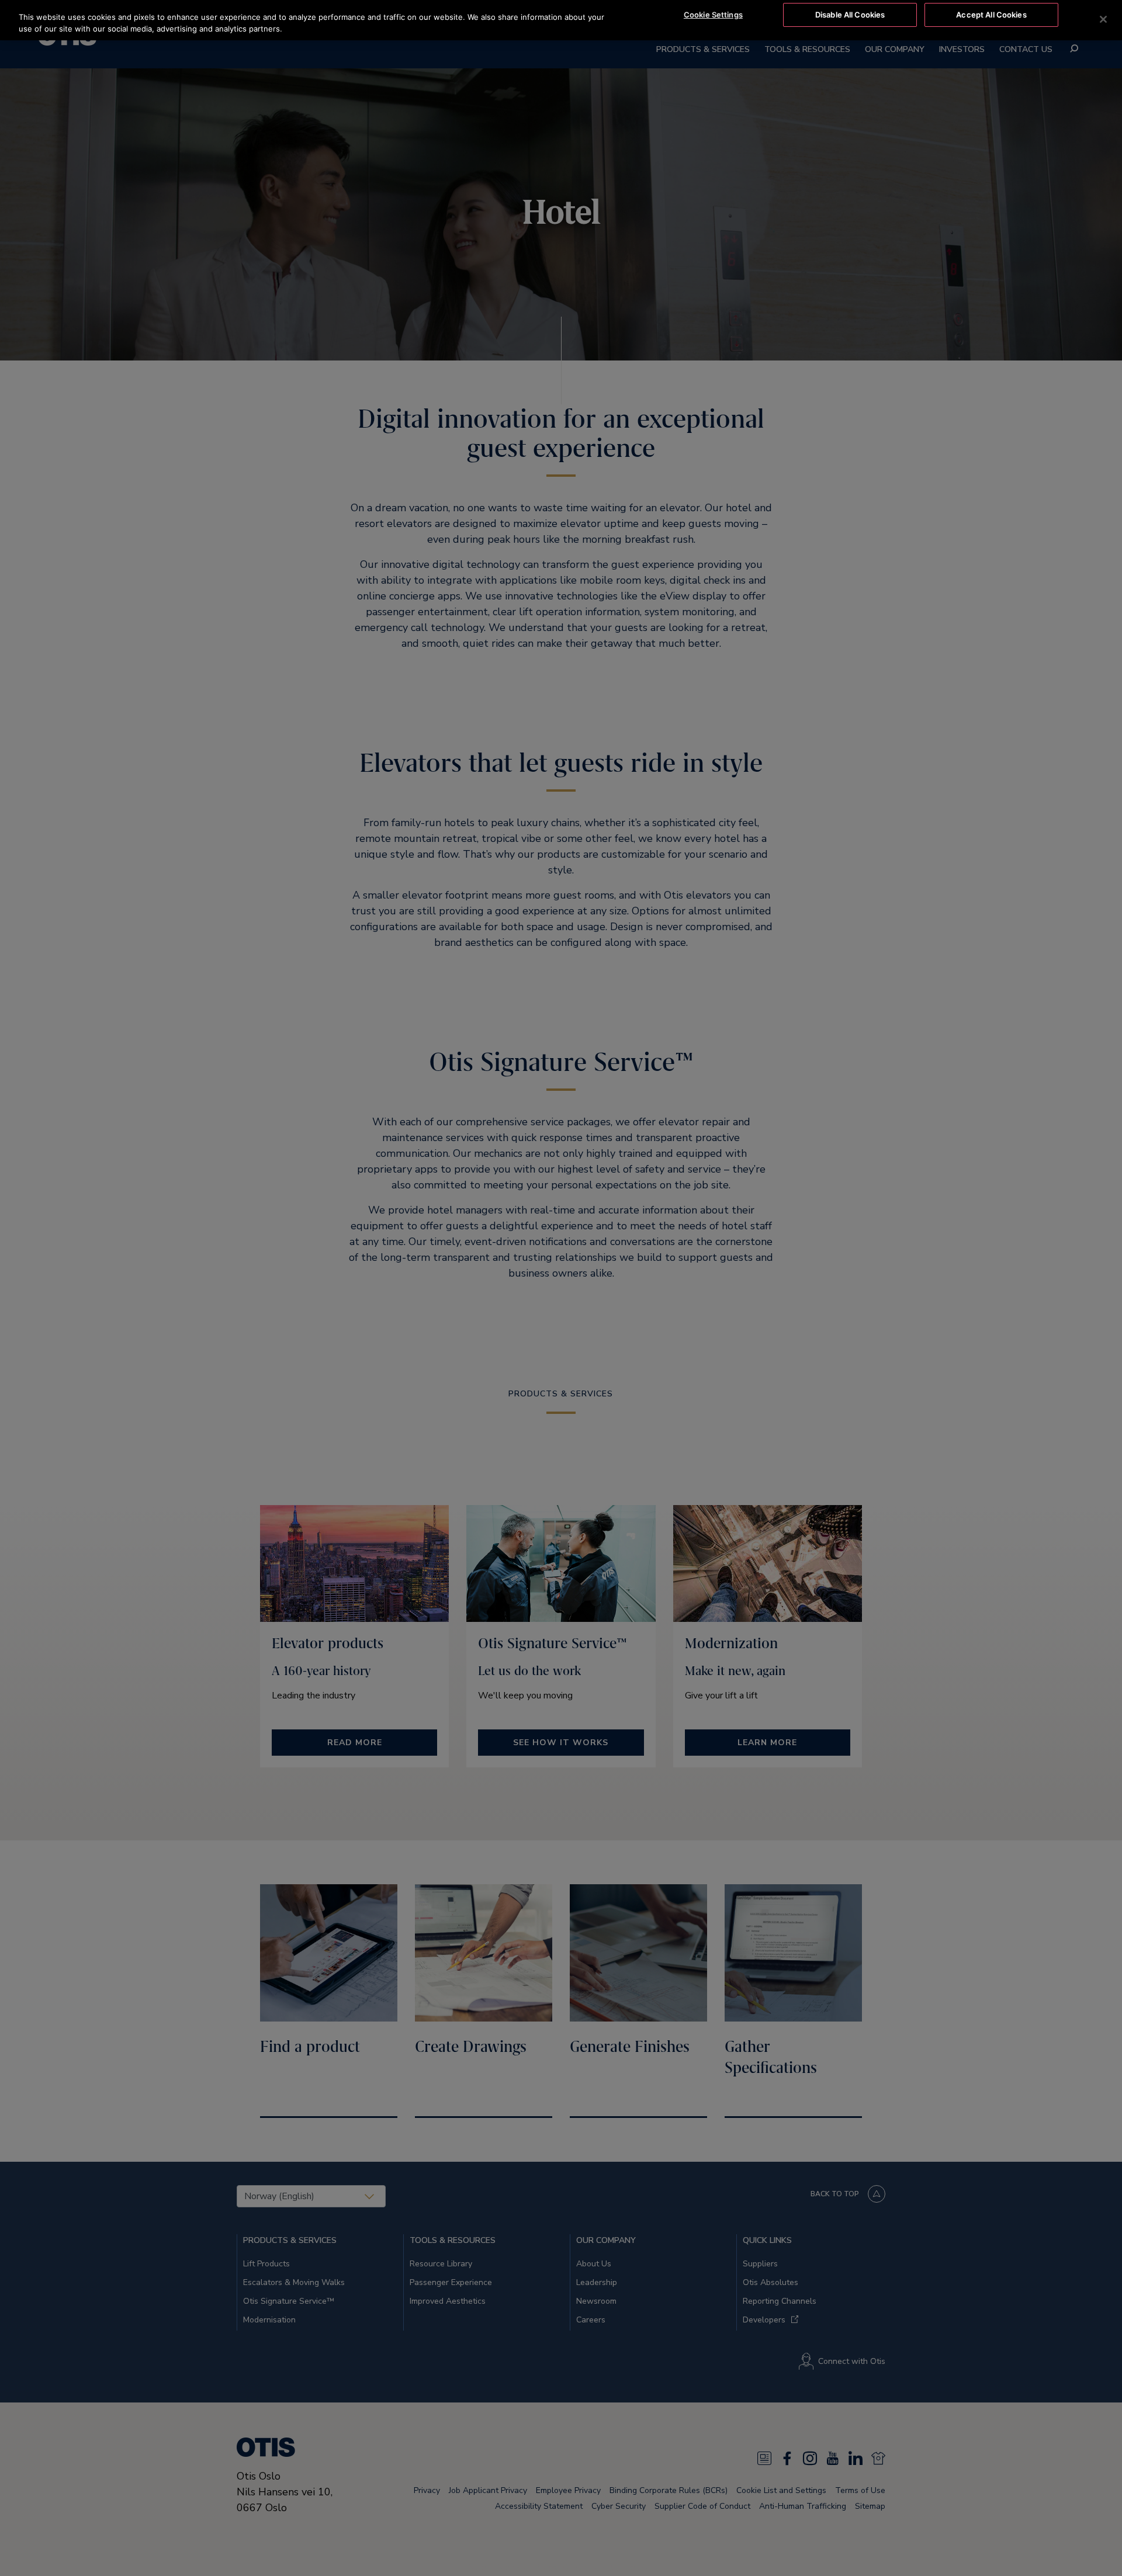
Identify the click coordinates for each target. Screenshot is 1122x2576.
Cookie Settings (713, 15)
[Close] (1103, 19)
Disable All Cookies (850, 15)
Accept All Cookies (991, 15)
